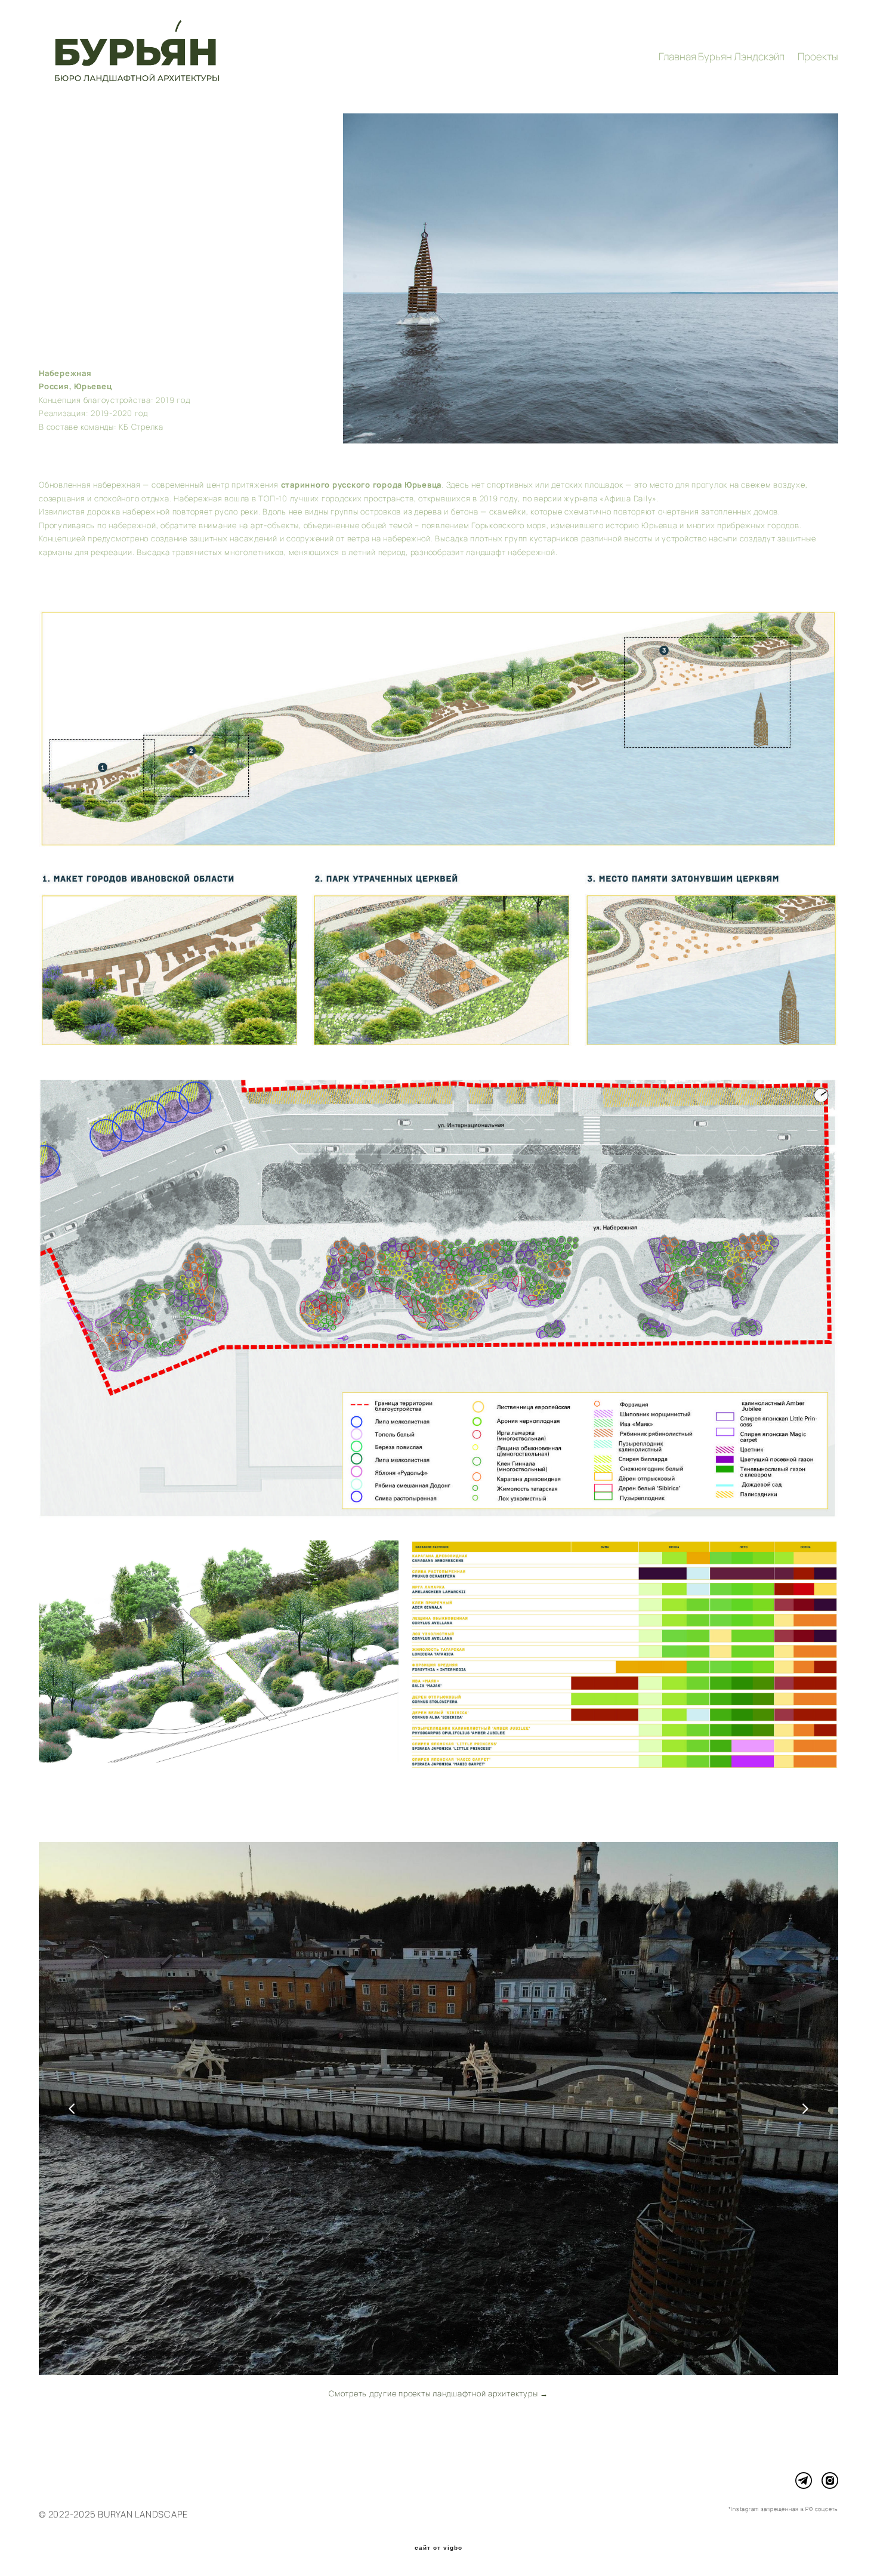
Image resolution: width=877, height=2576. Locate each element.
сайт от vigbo (438, 2548)
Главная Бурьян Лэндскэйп (722, 56)
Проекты (818, 56)
